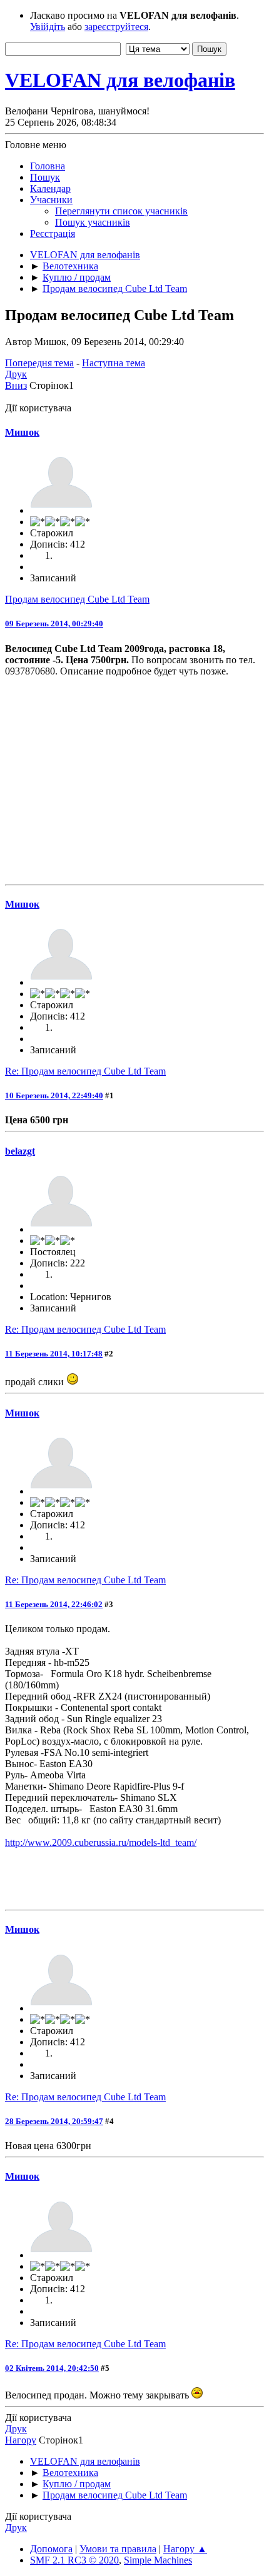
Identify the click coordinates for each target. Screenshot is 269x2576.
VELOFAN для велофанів (120, 80)
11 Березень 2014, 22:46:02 (54, 1604)
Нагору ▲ (185, 2549)
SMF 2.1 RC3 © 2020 (74, 2560)
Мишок (22, 432)
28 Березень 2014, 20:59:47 (54, 2121)
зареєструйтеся (116, 27)
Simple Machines (158, 2560)
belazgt (20, 1151)
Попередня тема (39, 363)
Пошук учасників (93, 222)
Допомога (51, 2549)
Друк (16, 374)
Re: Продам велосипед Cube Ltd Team (85, 1071)
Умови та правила (118, 2549)
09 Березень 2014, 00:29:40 (54, 624)
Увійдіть (48, 27)
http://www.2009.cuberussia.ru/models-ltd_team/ (101, 1842)
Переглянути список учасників (121, 211)
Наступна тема (114, 363)
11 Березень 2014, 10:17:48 (54, 1354)
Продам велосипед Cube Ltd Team (77, 599)
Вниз (16, 385)
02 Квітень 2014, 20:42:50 (52, 2368)
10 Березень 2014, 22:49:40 (54, 1095)
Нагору (21, 2440)
